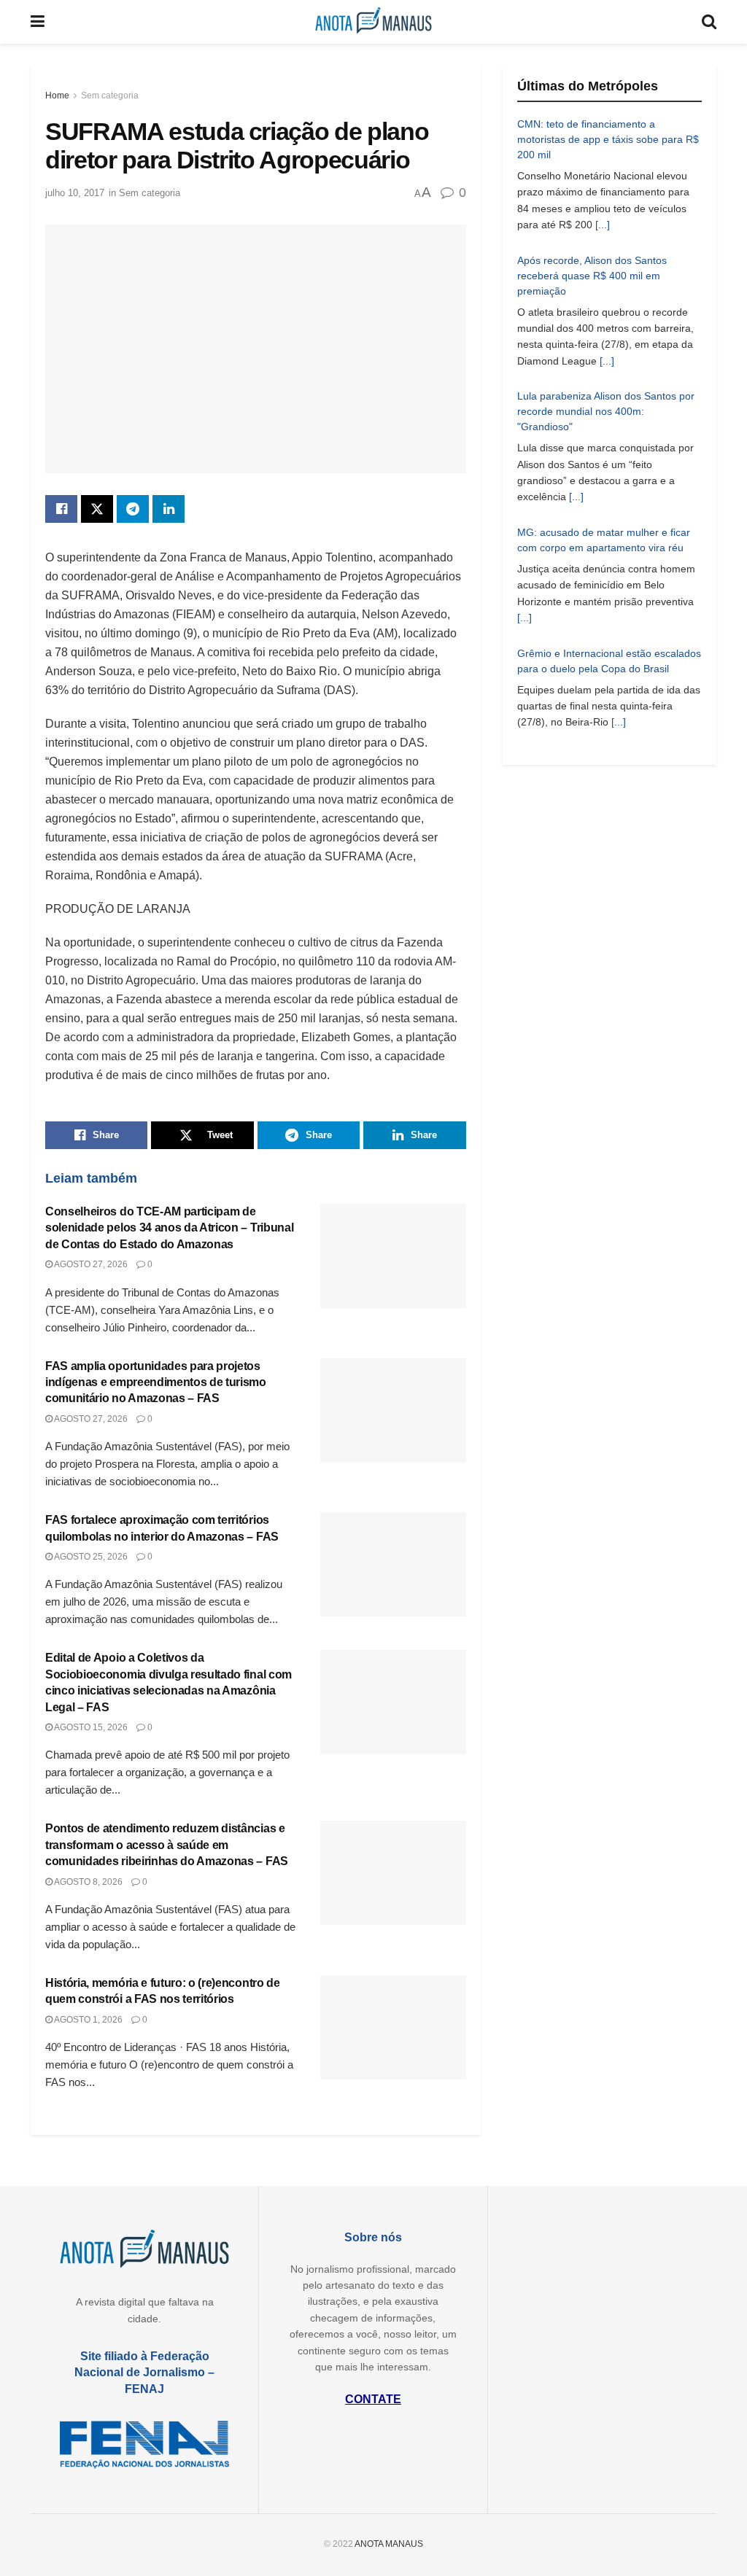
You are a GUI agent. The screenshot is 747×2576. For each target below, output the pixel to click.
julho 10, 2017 (75, 193)
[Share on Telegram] (133, 509)
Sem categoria (110, 96)
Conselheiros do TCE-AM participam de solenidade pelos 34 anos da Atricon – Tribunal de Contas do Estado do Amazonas (169, 1228)
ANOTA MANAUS (389, 2544)
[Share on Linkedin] (169, 509)
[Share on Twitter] (97, 509)
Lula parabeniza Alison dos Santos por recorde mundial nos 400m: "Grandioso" (606, 411)
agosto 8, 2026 (88, 1882)
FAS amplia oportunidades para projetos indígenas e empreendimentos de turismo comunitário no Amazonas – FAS (156, 1382)
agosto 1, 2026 (88, 2020)
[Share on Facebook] (61, 509)
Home (57, 96)
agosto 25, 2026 (90, 1557)
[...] (603, 225)
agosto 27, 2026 (90, 1264)
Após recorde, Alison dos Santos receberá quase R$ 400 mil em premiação (592, 276)
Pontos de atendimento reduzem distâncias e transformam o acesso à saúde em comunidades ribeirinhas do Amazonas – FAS (167, 1845)
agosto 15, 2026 (90, 1727)
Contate (373, 2399)
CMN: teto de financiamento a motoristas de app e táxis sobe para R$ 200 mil (608, 139)
